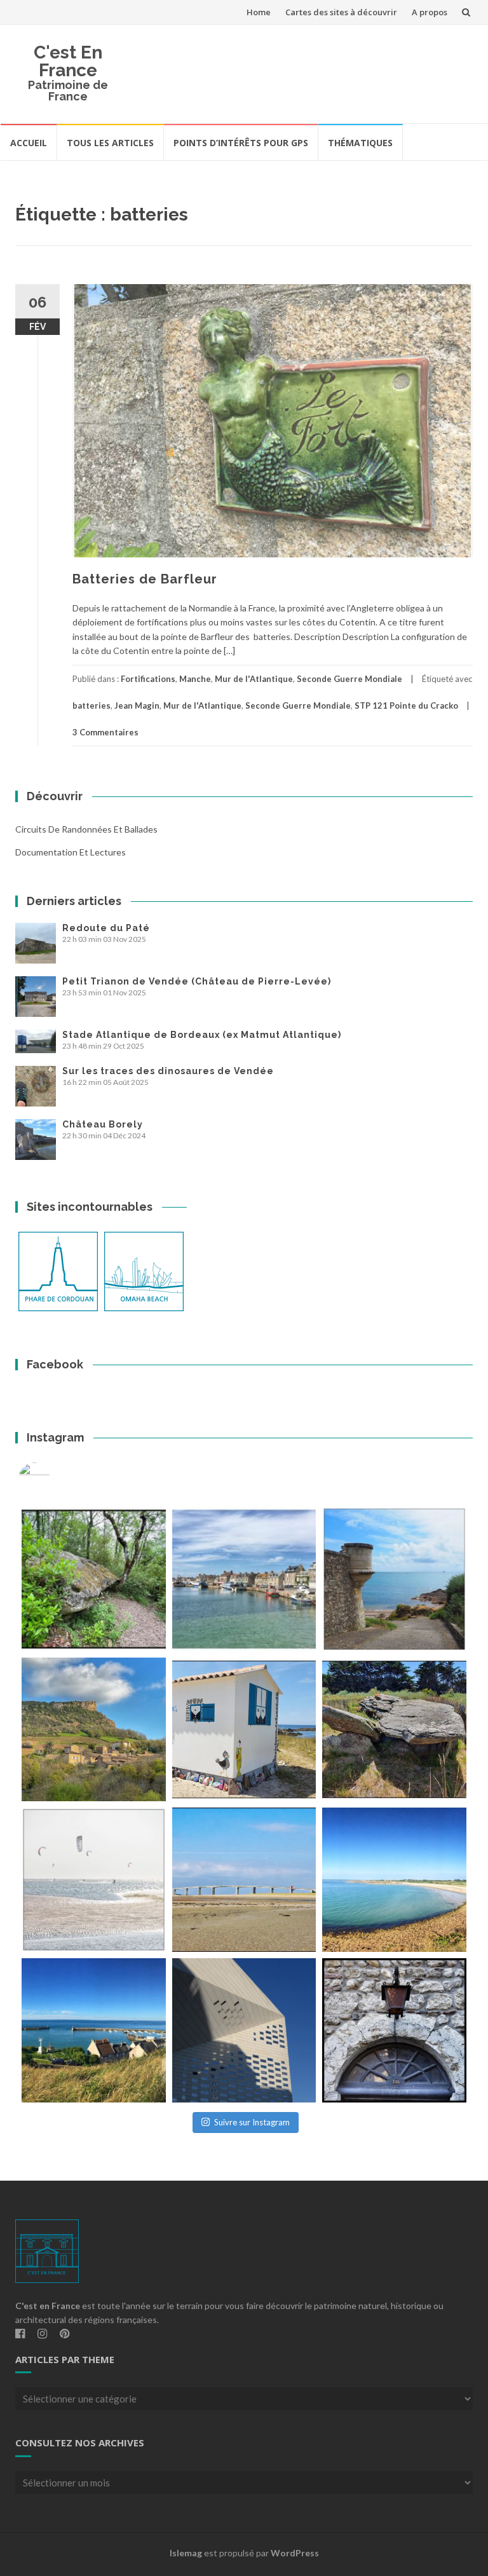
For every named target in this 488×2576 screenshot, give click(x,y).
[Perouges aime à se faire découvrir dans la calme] (394, 2030)
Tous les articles (110, 143)
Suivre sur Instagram (252, 2122)
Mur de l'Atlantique (254, 679)
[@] (53, 1478)
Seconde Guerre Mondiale (349, 679)
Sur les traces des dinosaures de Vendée (168, 1071)
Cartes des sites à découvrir (341, 12)
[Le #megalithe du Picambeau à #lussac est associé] (94, 1579)
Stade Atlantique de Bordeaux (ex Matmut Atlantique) (202, 1035)
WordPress (295, 2553)
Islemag (186, 2553)
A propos (430, 12)
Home (259, 12)
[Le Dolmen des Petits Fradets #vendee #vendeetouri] (394, 1730)
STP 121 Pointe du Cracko (406, 705)
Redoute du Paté (106, 928)
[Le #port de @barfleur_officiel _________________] (244, 1579)
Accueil (29, 143)
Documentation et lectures (71, 852)
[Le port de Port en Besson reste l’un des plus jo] (94, 2030)
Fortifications (148, 679)
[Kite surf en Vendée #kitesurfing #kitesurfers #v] (94, 1880)
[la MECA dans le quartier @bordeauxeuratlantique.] (244, 2030)
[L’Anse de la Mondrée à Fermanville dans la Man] (394, 1880)
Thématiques (360, 143)
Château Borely (103, 1124)
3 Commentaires (105, 732)
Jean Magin (137, 705)
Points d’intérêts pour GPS (241, 143)
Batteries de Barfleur (145, 579)
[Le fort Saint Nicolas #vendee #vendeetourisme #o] (394, 1579)
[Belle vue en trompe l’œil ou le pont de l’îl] (244, 1880)
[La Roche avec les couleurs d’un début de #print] (94, 1730)
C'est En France (68, 61)
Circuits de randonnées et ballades (86, 829)
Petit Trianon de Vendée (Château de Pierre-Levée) (197, 981)
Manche (195, 679)
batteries (91, 705)
